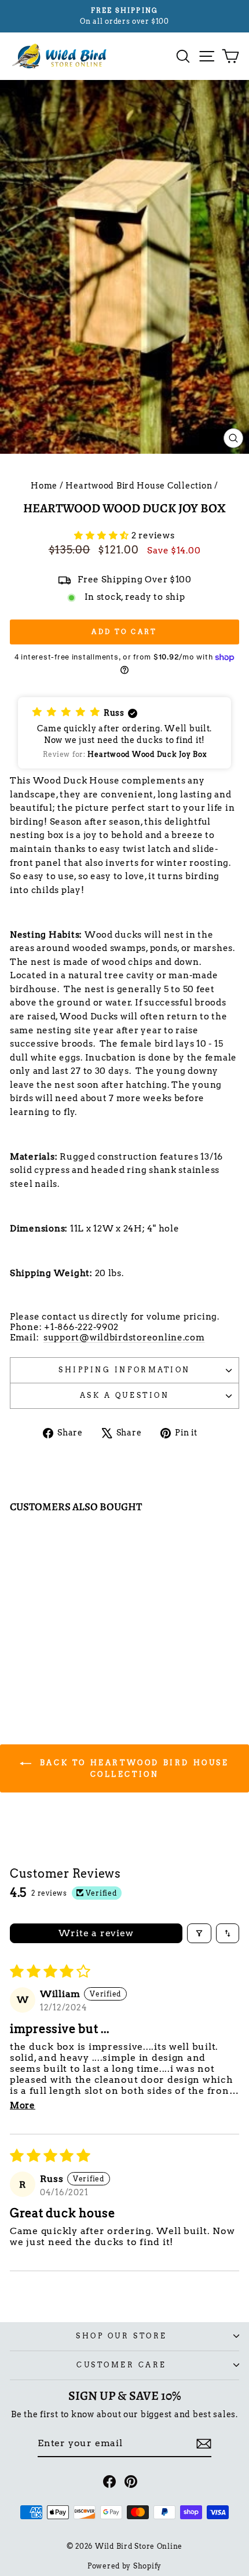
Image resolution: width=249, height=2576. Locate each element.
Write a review (96, 1933)
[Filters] (199, 1933)
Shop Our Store (121, 2336)
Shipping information (124, 1370)
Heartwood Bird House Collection (139, 486)
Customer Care (122, 2365)
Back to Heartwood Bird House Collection (132, 1768)
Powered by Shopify (124, 2566)
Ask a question (124, 1396)
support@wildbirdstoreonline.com (124, 1338)
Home (44, 486)
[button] (103, 535)
